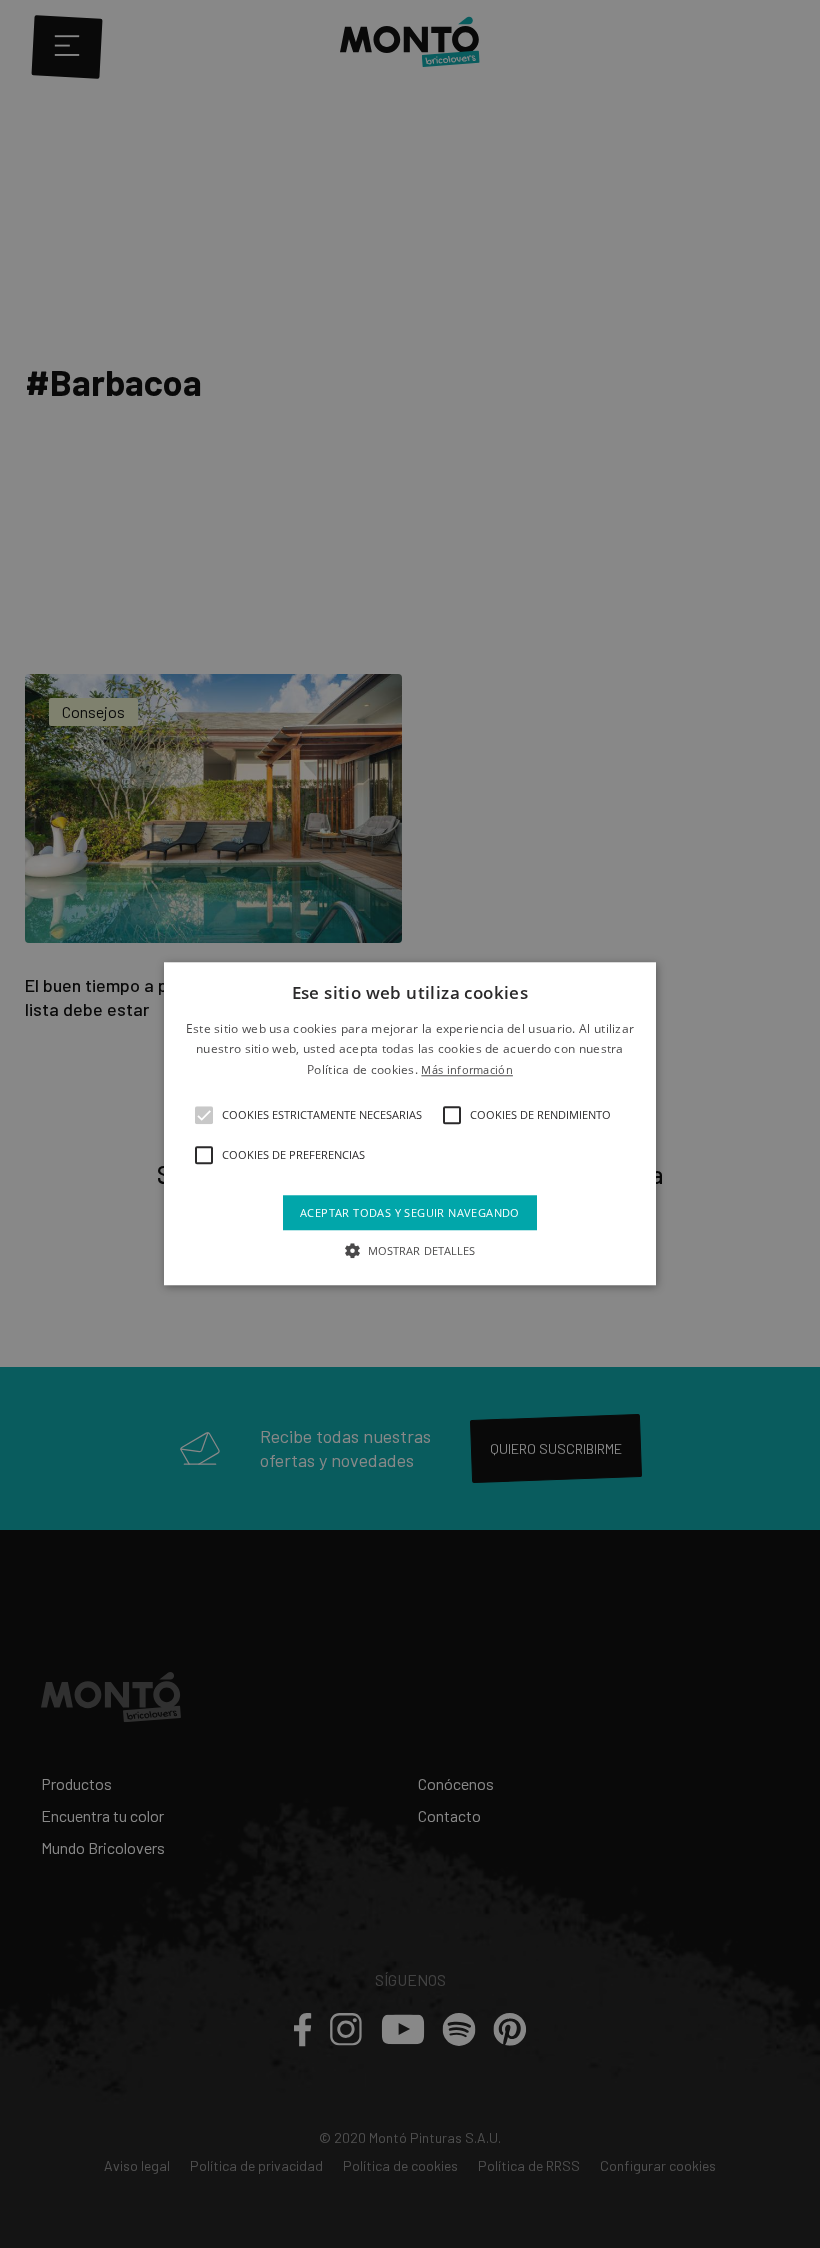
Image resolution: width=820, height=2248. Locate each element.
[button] (204, 1116)
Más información (467, 1069)
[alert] (410, 1124)
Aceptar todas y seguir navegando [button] (410, 1213)
